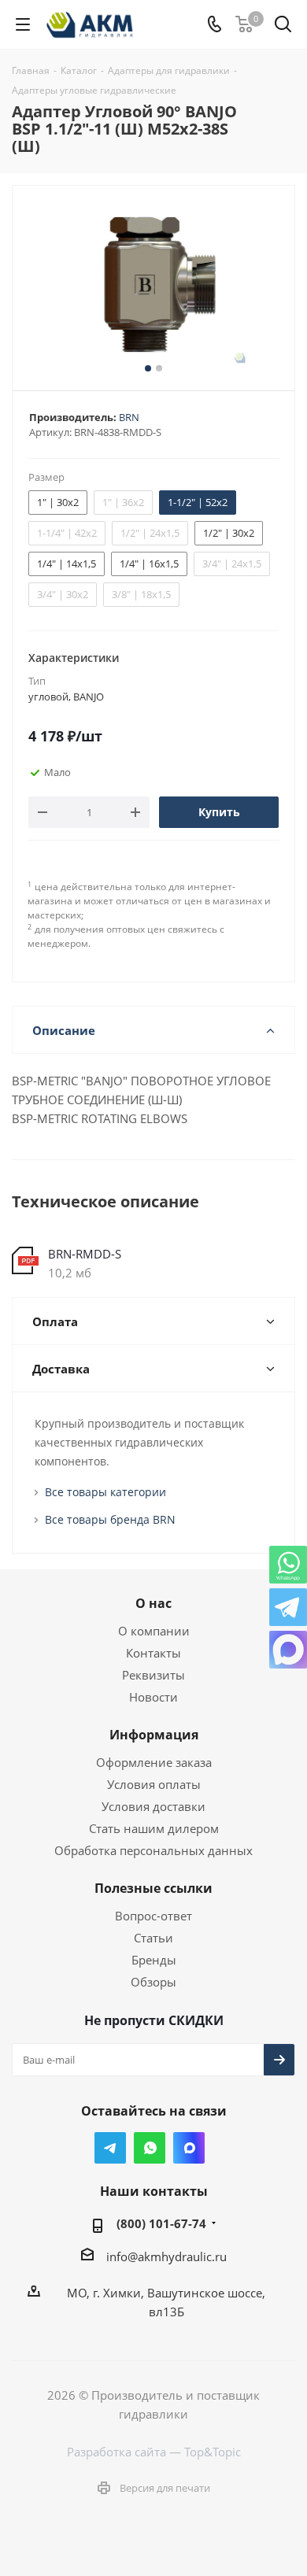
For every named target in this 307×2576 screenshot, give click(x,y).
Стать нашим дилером (154, 1828)
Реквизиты (153, 1675)
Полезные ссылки (153, 1888)
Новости (153, 1697)
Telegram (110, 2148)
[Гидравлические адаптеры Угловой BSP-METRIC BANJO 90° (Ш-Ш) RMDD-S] (153, 285)
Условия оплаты (154, 1784)
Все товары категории (105, 1492)
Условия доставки (153, 1806)
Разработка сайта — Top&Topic (154, 2452)
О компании (154, 1631)
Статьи (153, 1938)
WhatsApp (150, 2148)
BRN (129, 417)
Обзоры (153, 1982)
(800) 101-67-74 (161, 2223)
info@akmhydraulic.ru (166, 2256)
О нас (153, 1603)
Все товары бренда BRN (110, 1519)
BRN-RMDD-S (85, 1254)
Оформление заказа (154, 1762)
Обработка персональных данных (153, 1850)
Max (189, 2148)
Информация (154, 1735)
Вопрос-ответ (153, 1916)
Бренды (154, 1960)
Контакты (153, 1653)
